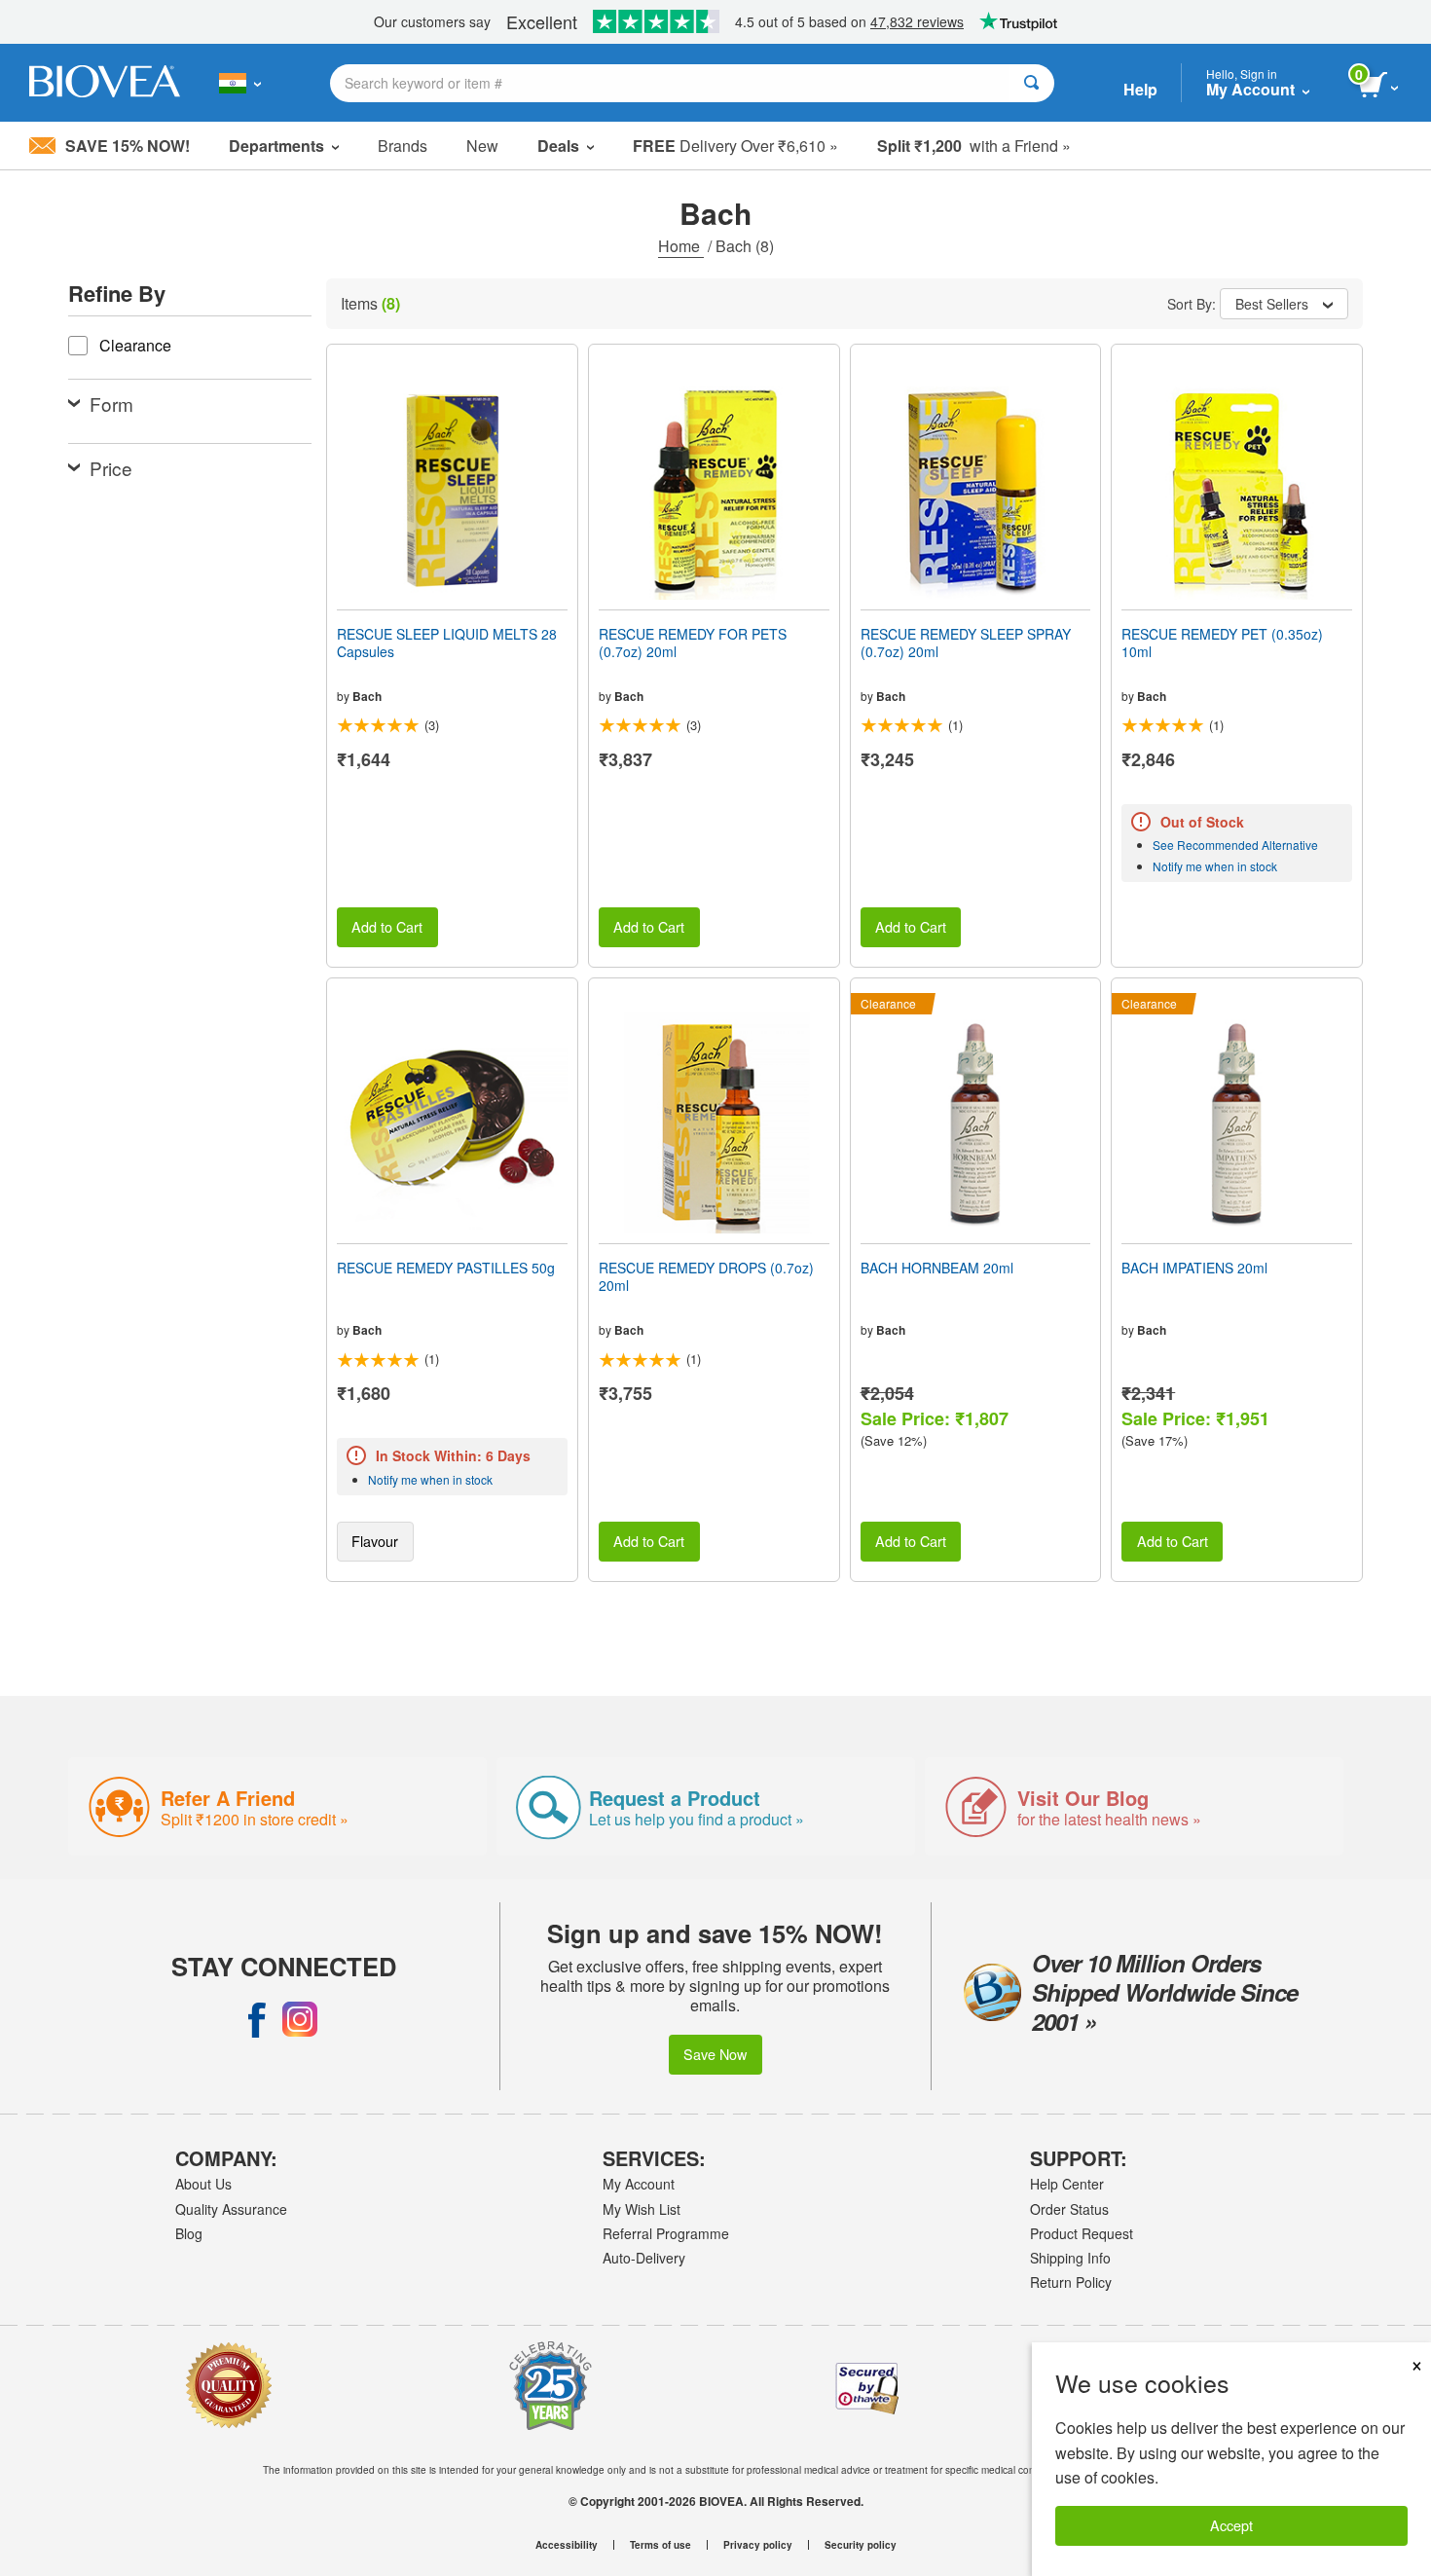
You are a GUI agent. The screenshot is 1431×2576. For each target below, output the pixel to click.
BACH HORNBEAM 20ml (937, 1268)
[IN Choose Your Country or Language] (240, 83)
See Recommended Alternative (1235, 845)
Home (681, 246)
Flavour (375, 1541)
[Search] (1031, 83)
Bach (367, 696)
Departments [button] (276, 146)
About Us (203, 2184)
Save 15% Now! (128, 146)
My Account (639, 2184)
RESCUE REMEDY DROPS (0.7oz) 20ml (706, 1276)
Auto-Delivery (644, 2258)
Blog (189, 2233)
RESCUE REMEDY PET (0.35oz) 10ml (1222, 643)
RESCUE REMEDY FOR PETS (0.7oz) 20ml (693, 643)
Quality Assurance (231, 2209)
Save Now (715, 2054)
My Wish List (642, 2209)
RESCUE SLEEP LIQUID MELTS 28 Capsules (447, 643)
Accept (1231, 2525)
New (482, 146)
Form (111, 404)
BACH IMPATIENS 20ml (1194, 1268)
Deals (558, 146)
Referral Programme (666, 2233)
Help (1140, 89)
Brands (403, 146)
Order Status (1069, 2209)
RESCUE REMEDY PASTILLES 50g (446, 1268)
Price (111, 468)
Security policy (861, 2545)
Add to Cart (387, 926)
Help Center (1067, 2184)
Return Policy (1071, 2282)
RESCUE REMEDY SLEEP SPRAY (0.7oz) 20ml (966, 643)
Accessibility (567, 2545)
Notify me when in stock (1215, 866)
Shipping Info (1070, 2258)
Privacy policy (758, 2545)
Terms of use (660, 2545)
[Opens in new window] (257, 2019)
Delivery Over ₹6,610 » (735, 146)
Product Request (1082, 2233)
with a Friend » (974, 146)
